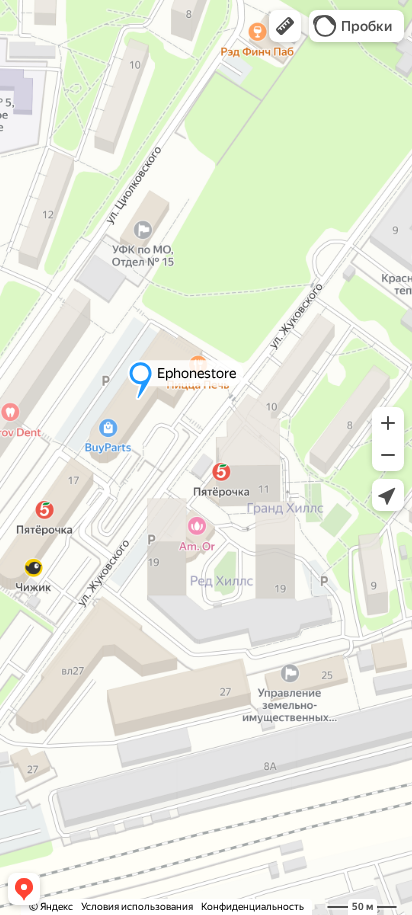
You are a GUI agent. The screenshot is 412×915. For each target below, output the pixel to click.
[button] (285, 26)
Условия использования (137, 906)
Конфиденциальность (252, 906)
